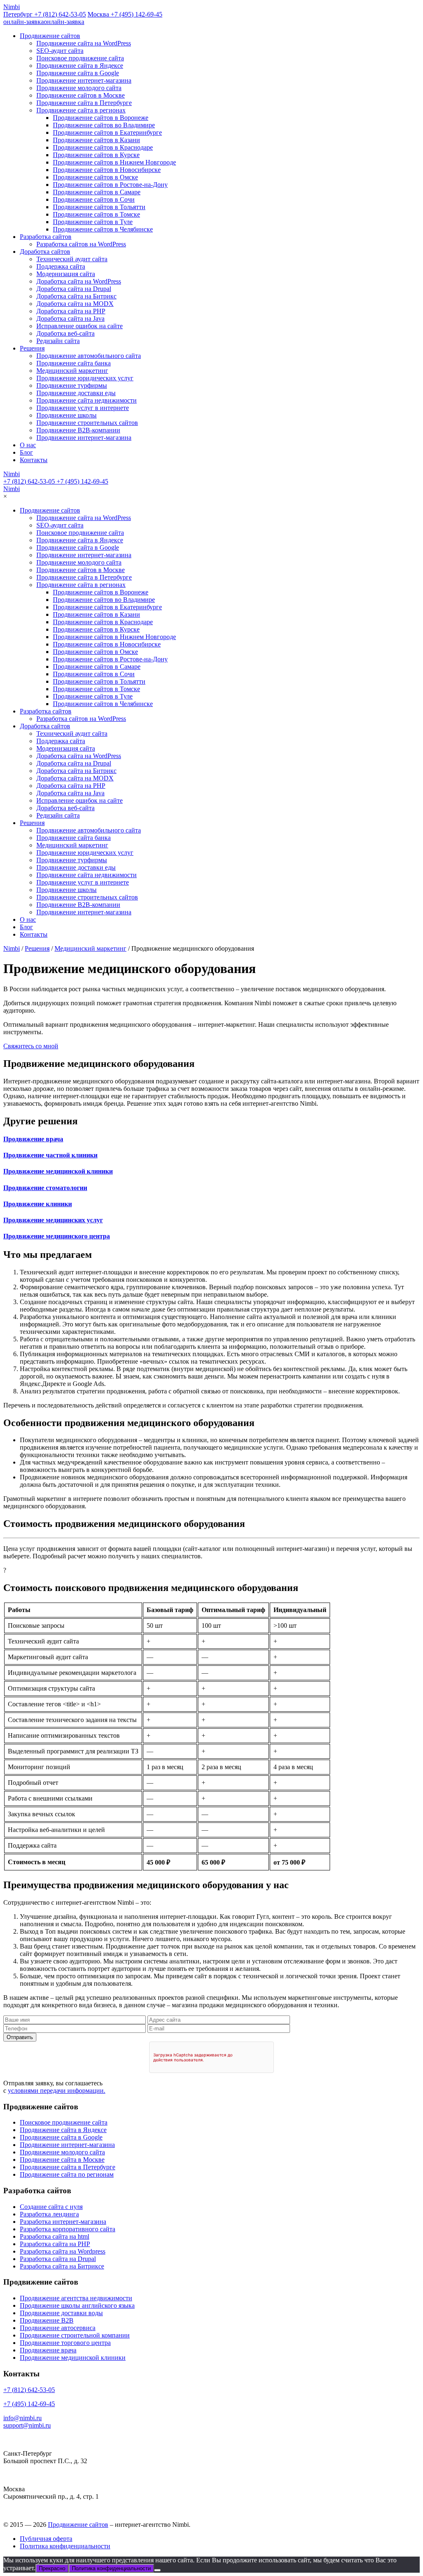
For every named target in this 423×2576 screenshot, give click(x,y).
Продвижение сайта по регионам (67, 2174)
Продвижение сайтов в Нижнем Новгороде (114, 162)
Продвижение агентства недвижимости (76, 2298)
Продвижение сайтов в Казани (96, 140)
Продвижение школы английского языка (77, 2305)
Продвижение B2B (47, 2320)
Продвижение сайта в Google (78, 73)
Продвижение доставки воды (61, 2313)
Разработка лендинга (49, 2214)
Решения (32, 348)
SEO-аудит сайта (60, 51)
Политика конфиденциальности (65, 2546)
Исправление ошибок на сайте (80, 326)
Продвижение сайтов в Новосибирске (107, 170)
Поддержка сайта (61, 266)
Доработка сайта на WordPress (79, 281)
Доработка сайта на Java (70, 318)
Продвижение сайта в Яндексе (80, 66)
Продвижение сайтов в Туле (93, 222)
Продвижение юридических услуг (85, 378)
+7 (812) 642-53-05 (29, 481)
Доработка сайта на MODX (75, 304)
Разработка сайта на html (55, 2236)
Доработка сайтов (45, 252)
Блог (26, 452)
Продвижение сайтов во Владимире (104, 125)
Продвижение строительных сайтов (87, 423)
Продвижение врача (48, 2350)
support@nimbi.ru (27, 2425)
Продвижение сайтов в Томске (96, 214)
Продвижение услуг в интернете (83, 408)
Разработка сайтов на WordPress (81, 244)
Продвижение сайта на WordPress (84, 43)
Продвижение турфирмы (72, 385)
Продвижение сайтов (50, 36)
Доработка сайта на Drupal (74, 289)
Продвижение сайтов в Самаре (97, 192)
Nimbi (12, 7)
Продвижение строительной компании (75, 2335)
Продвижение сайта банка (74, 363)
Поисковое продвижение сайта (80, 58)
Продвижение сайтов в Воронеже (101, 118)
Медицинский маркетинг (72, 371)
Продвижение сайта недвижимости (87, 400)
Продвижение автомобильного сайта (89, 356)
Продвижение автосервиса (58, 2328)
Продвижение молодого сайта (79, 88)
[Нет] (157, 2570)
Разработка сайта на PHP (55, 2244)
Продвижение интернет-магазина (84, 80)
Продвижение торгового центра (65, 2343)
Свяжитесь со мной (31, 1046)
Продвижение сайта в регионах (81, 110)
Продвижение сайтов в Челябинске (103, 229)
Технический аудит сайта (72, 259)
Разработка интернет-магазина (63, 2222)
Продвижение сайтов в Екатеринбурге (107, 132)
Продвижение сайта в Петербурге (84, 103)
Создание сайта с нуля (51, 2207)
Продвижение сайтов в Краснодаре (103, 147)
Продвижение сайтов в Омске (95, 177)
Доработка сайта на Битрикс (76, 296)
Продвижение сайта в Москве (62, 2160)
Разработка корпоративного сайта (68, 2229)
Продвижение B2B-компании (78, 430)
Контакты (34, 460)
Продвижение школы (67, 415)
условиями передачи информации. (57, 2091)
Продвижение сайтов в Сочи (94, 199)
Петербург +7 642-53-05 (45, 14)
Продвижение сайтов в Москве (81, 95)
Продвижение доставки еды (76, 393)
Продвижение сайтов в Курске (96, 155)
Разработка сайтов (46, 237)
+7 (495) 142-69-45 (82, 481)
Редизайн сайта (58, 341)
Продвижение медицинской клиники (73, 2358)
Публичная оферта (46, 2539)
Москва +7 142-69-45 (125, 14)
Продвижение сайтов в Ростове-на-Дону (110, 185)
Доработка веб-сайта (65, 333)
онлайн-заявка (44, 22)
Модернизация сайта (66, 274)
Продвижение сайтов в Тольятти (99, 207)
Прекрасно (52, 2568)
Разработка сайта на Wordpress (63, 2251)
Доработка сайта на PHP (71, 311)
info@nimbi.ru (23, 2418)
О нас (28, 445)
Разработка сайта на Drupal (58, 2259)
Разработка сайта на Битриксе (62, 2266)
